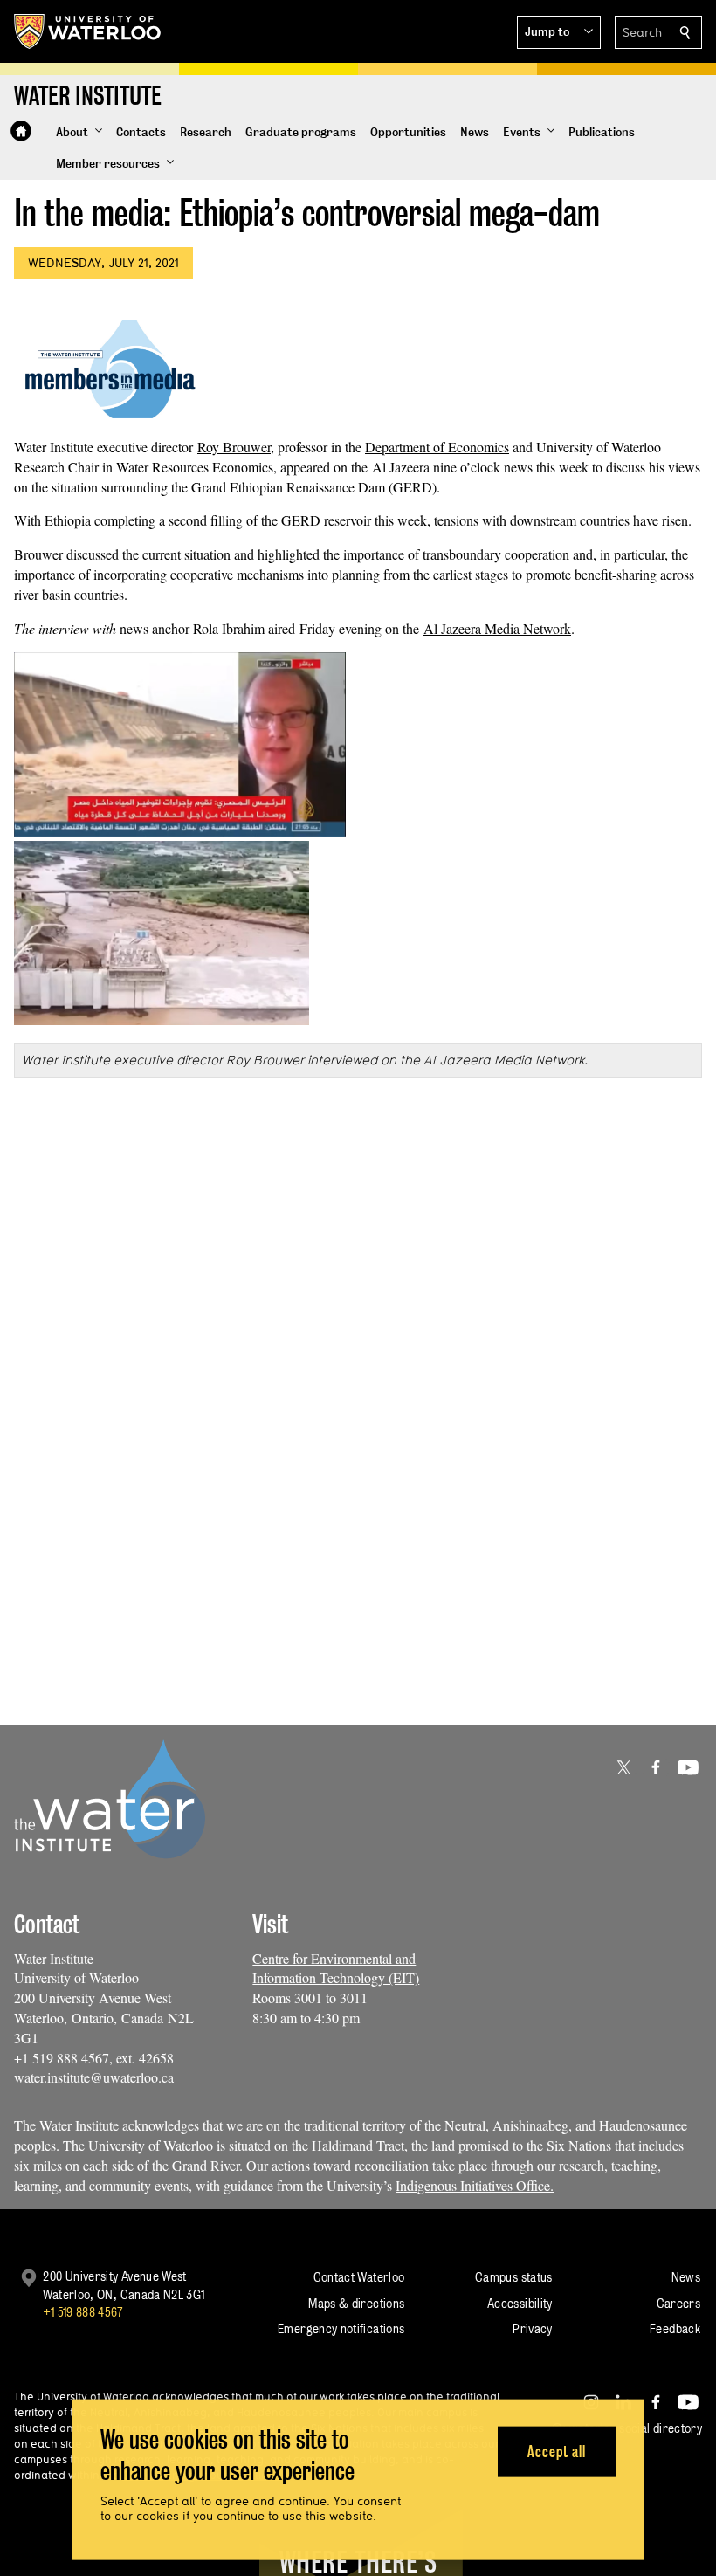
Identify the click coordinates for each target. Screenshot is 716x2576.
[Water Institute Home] (21, 131)
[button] (559, 32)
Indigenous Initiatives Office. (475, 2185)
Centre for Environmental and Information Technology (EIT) (336, 1968)
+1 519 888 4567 (83, 2312)
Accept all (557, 2451)
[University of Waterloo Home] (88, 31)
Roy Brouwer (234, 447)
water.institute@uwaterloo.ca (94, 2077)
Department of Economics (437, 447)
